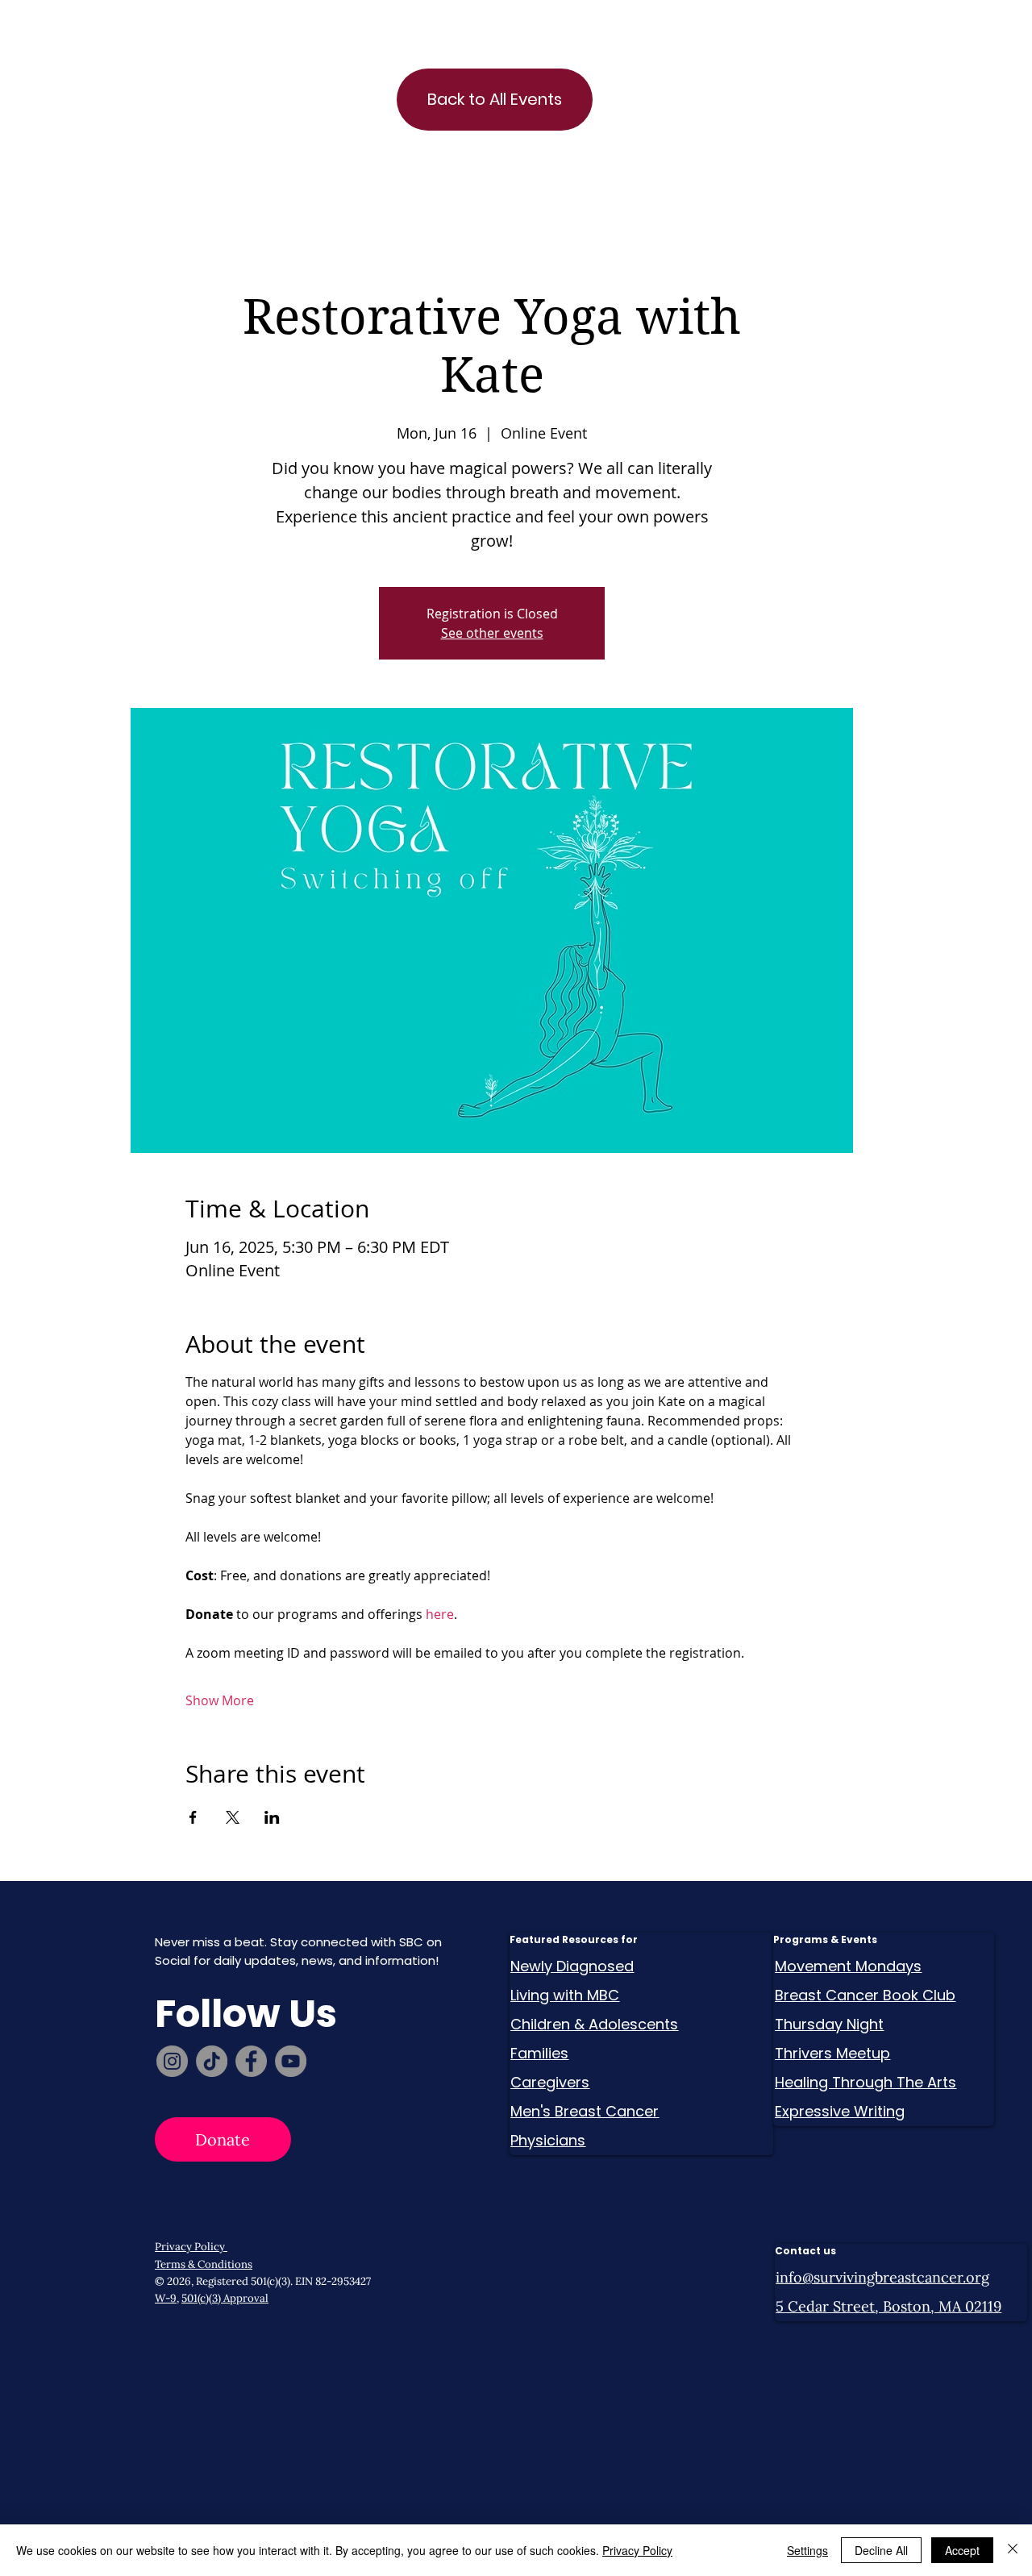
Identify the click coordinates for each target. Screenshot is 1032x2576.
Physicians (548, 2140)
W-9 (166, 2298)
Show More (220, 1700)
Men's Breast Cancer (585, 2111)
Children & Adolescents (594, 2024)
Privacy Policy (191, 2247)
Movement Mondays (848, 1966)
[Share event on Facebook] (193, 1817)
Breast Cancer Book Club (865, 1995)
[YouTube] (291, 2061)
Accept (962, 2550)
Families (539, 2053)
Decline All (881, 2550)
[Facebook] (251, 2061)
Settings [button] (807, 2550)
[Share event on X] (233, 1817)
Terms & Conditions (204, 2264)
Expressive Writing (840, 2111)
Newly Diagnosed (572, 1966)
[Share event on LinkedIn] (272, 1817)
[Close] (1013, 2550)
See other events (492, 633)
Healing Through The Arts (866, 2082)
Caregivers (550, 2082)
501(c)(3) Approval (225, 2298)
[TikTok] (212, 2061)
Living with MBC (565, 1995)
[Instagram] (172, 2061)
